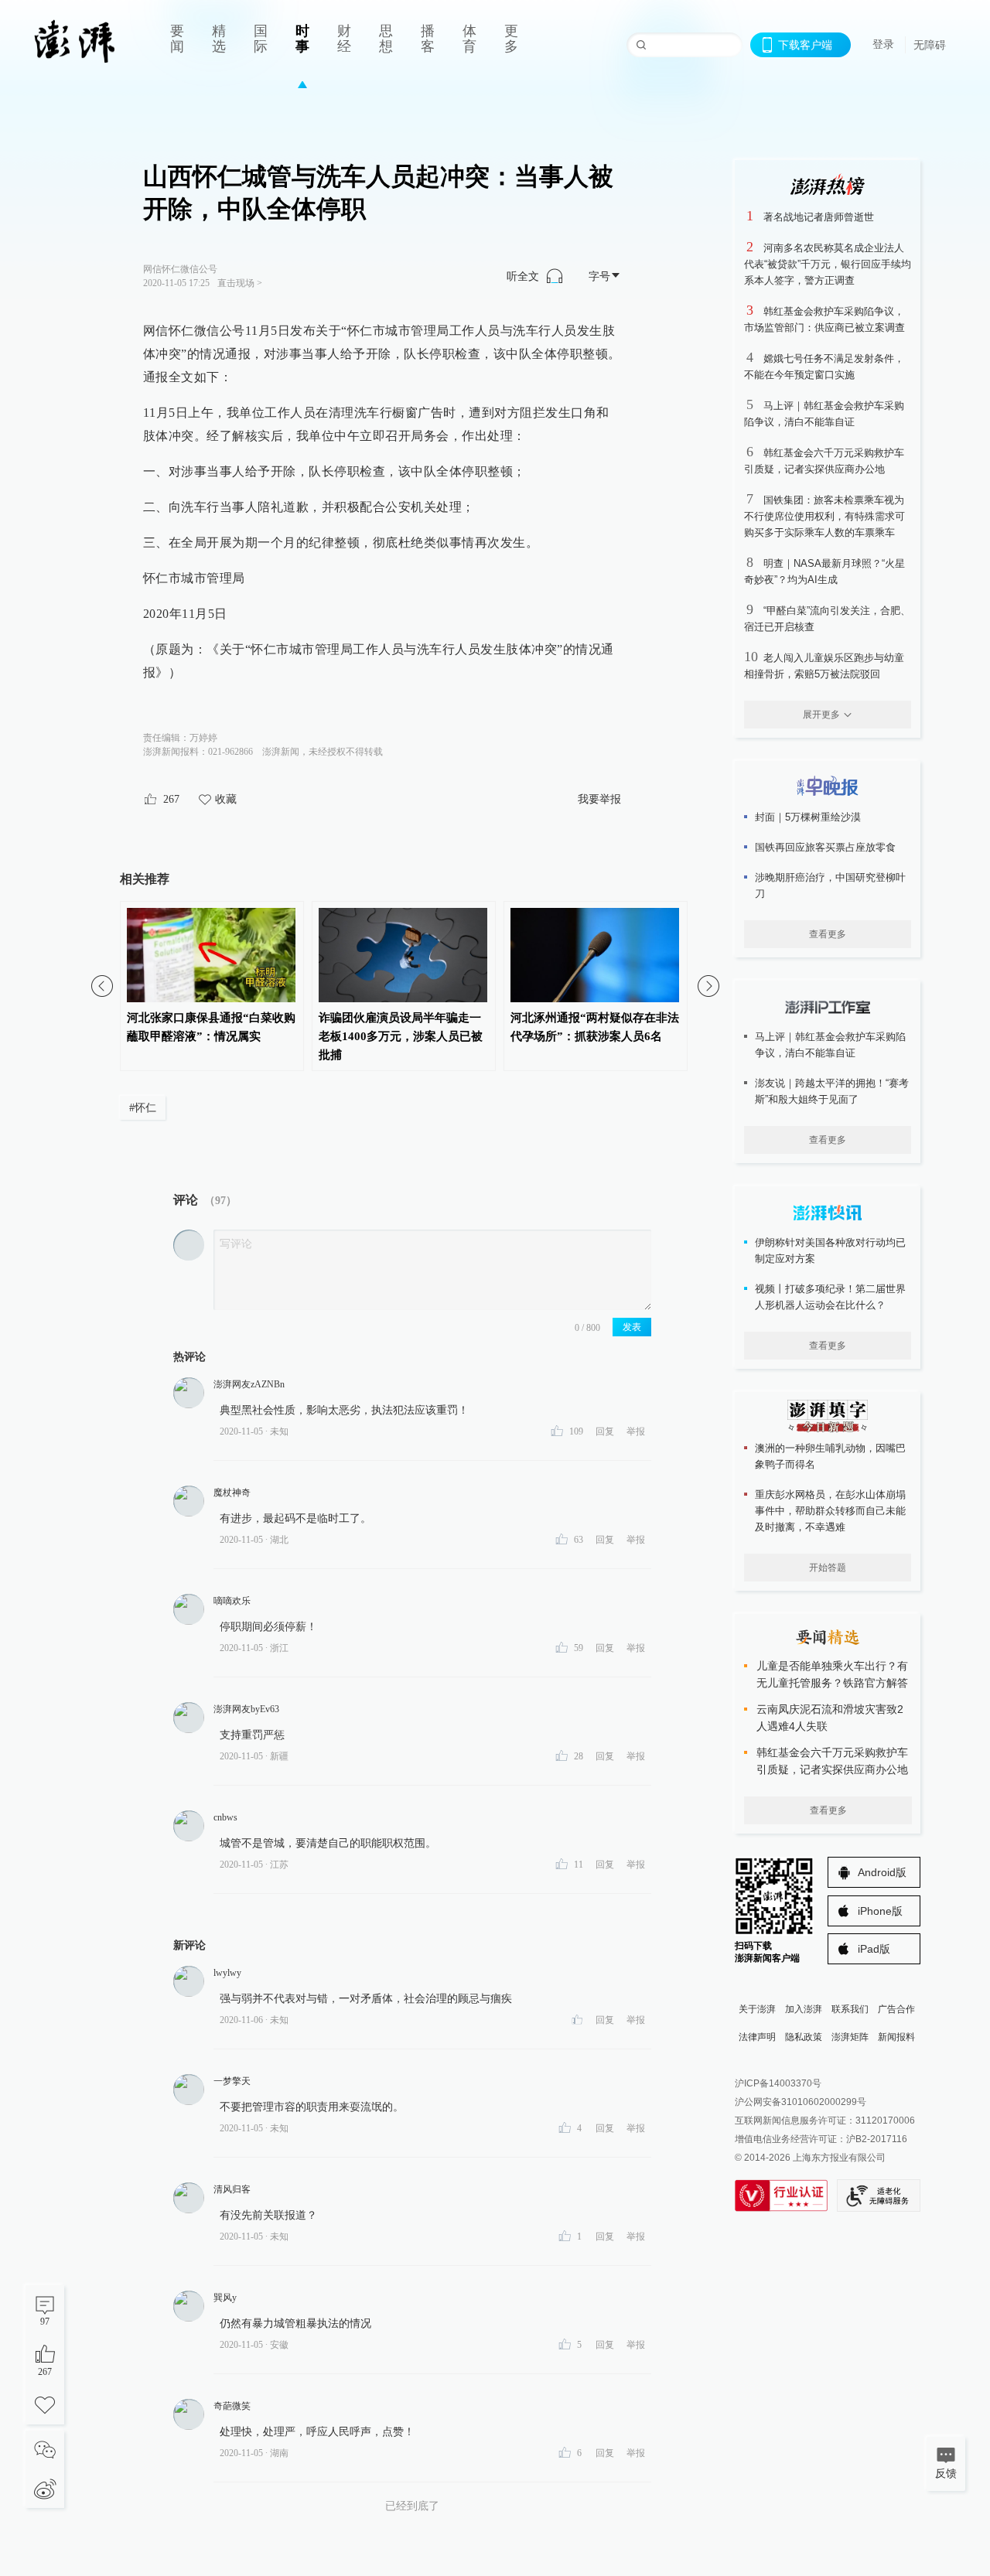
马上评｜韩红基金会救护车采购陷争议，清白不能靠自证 (830, 1045)
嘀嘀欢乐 (232, 1601)
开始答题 (828, 1568)
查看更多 (828, 934)
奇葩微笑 (232, 2406)
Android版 (882, 1872)
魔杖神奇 (232, 1493)
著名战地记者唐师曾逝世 (819, 217)
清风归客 (232, 2189)
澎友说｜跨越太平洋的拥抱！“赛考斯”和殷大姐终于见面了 (832, 1091)
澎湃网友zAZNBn (249, 1384)
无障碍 (930, 45)
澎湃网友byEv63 (246, 1709)
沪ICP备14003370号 (778, 2083)
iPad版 (874, 1949)
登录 (883, 44)
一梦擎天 (232, 2081)
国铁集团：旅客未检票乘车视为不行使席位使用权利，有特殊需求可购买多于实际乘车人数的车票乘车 (824, 516)
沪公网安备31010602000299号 (801, 2102)
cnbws (225, 1817)
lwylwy (227, 1973)
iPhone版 (880, 1911)
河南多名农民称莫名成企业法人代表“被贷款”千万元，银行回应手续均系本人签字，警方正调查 (828, 264)
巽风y (225, 2298)
